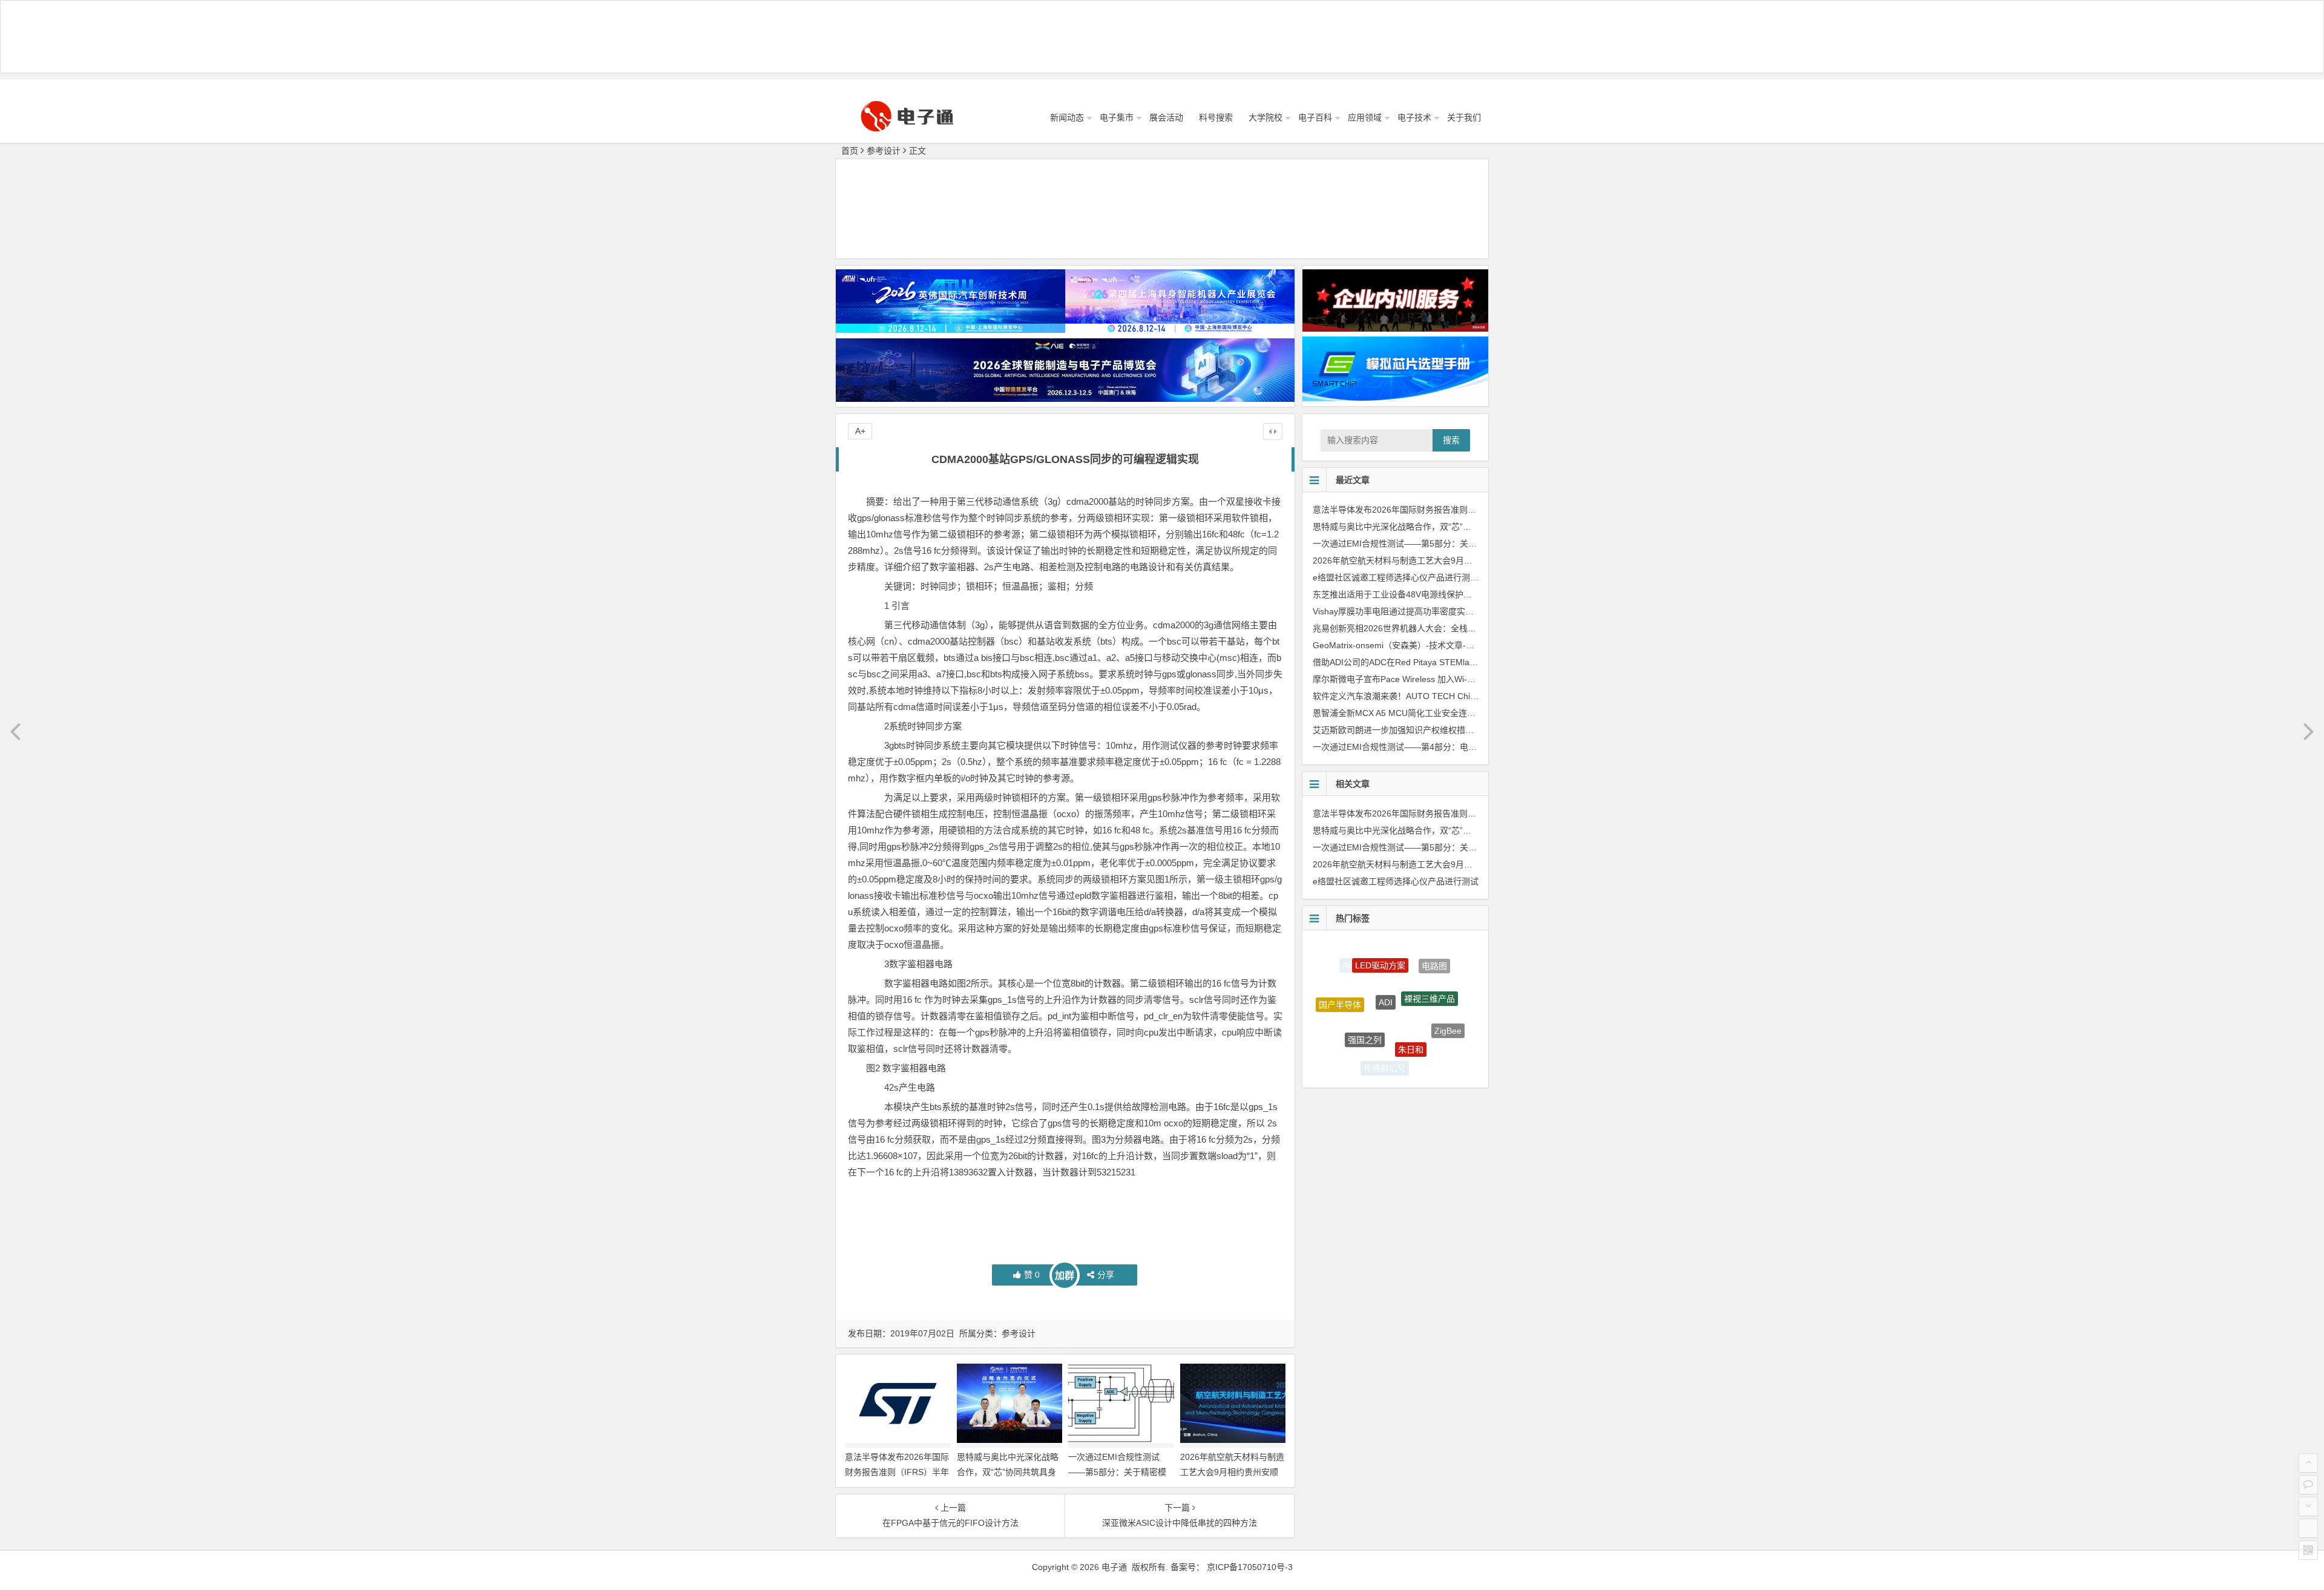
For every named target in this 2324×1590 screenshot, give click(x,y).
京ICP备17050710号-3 (1250, 1567)
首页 (850, 151)
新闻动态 (1067, 117)
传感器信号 (1385, 1040)
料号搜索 (1216, 117)
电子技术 (1414, 117)
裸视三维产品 (1430, 962)
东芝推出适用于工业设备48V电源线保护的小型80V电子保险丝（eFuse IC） (1456, 594)
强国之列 (1365, 991)
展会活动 (1166, 117)
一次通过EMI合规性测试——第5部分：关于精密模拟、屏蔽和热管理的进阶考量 (1462, 544)
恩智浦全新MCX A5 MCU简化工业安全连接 (1394, 713)
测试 (1428, 1046)
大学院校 (1265, 117)
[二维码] (2308, 1550)
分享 (1106, 1275)
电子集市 (1117, 117)
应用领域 (1365, 117)
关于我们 (1464, 117)
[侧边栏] (1273, 432)
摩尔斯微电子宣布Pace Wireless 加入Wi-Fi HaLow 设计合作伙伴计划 (1443, 679)
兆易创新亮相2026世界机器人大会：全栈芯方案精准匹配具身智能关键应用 (1454, 628)
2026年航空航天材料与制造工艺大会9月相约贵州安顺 (1414, 560)
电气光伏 (1378, 1066)
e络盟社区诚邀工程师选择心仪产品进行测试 (1396, 577)
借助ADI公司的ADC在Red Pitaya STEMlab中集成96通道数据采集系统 (1445, 662)
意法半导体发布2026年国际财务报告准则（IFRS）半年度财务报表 (897, 1472)
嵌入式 (1347, 1035)
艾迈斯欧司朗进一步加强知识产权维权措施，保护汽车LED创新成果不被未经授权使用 (1473, 730)
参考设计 (884, 151)
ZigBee (1448, 1004)
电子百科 (1315, 117)
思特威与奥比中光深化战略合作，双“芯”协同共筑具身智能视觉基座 (1008, 1472)
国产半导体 (1340, 987)
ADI (1386, 956)
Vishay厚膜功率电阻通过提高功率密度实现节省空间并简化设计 (1431, 611)
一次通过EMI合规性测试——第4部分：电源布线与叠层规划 (1424, 747)
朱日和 (1411, 997)
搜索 (1451, 440)
